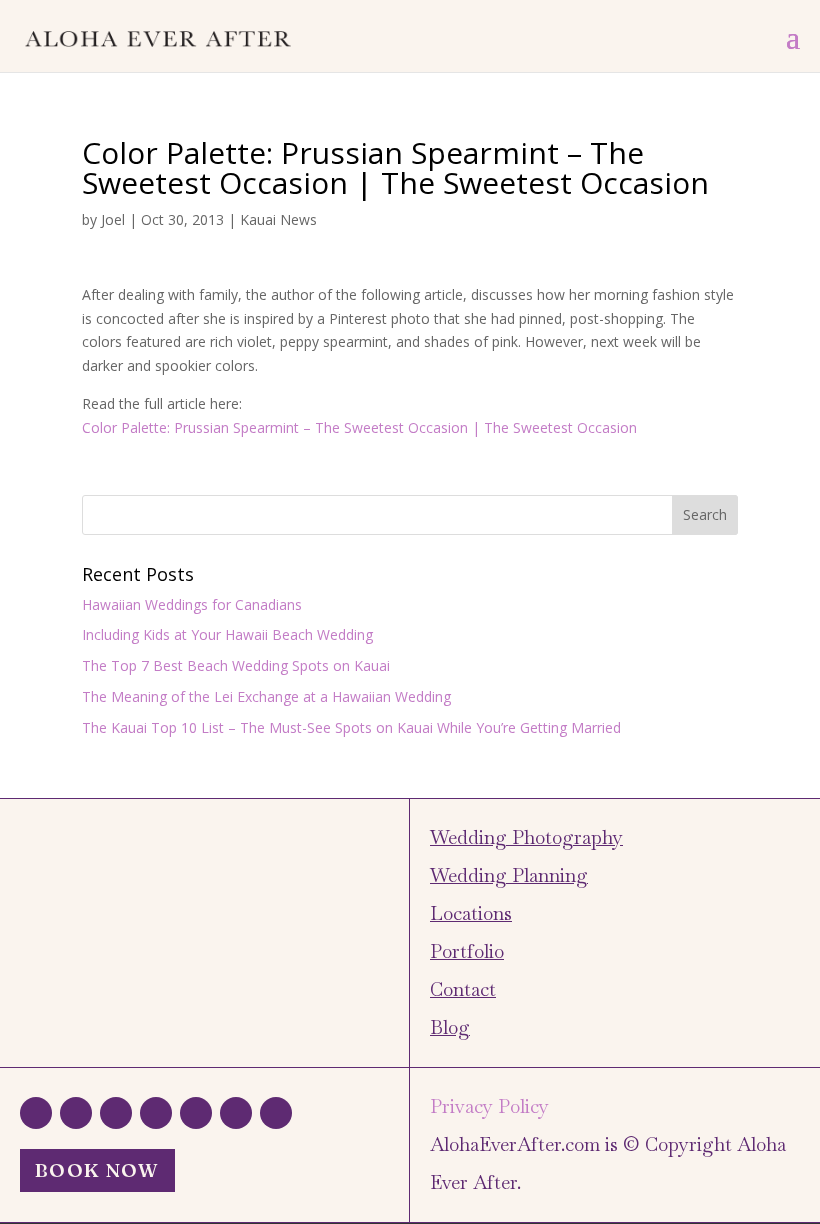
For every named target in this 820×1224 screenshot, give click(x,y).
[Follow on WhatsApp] (36, 1113)
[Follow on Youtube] (276, 1113)
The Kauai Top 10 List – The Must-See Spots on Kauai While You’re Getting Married (351, 727)
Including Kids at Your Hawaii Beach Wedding (227, 634)
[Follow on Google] (156, 1113)
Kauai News (278, 219)
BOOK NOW (97, 1170)
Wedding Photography (526, 837)
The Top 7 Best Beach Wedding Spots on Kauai (236, 665)
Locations (471, 913)
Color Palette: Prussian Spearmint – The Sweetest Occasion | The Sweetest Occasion (359, 427)
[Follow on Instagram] (116, 1113)
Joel (113, 219)
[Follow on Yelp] (196, 1113)
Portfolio (467, 951)
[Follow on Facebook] (76, 1113)
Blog (450, 1027)
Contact (463, 989)
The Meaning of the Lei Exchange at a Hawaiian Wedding (266, 696)
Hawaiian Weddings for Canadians (192, 604)
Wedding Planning (509, 875)
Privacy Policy (489, 1106)
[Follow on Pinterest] (236, 1113)
